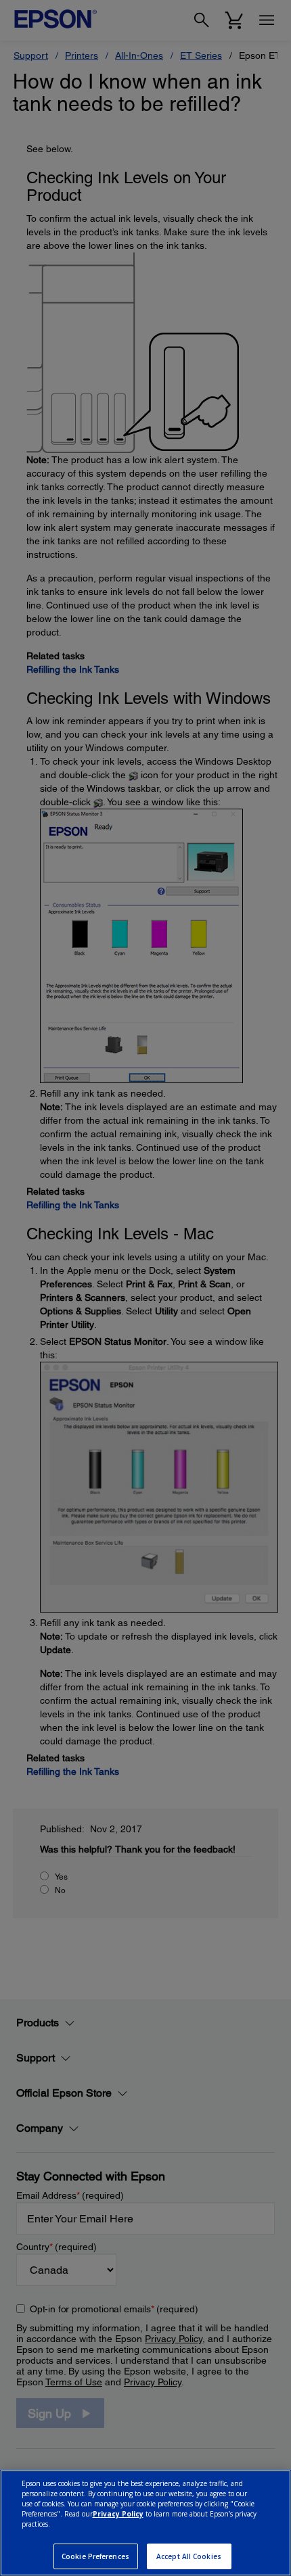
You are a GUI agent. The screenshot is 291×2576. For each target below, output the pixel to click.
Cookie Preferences (95, 2556)
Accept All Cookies (189, 2556)
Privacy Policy (118, 2514)
